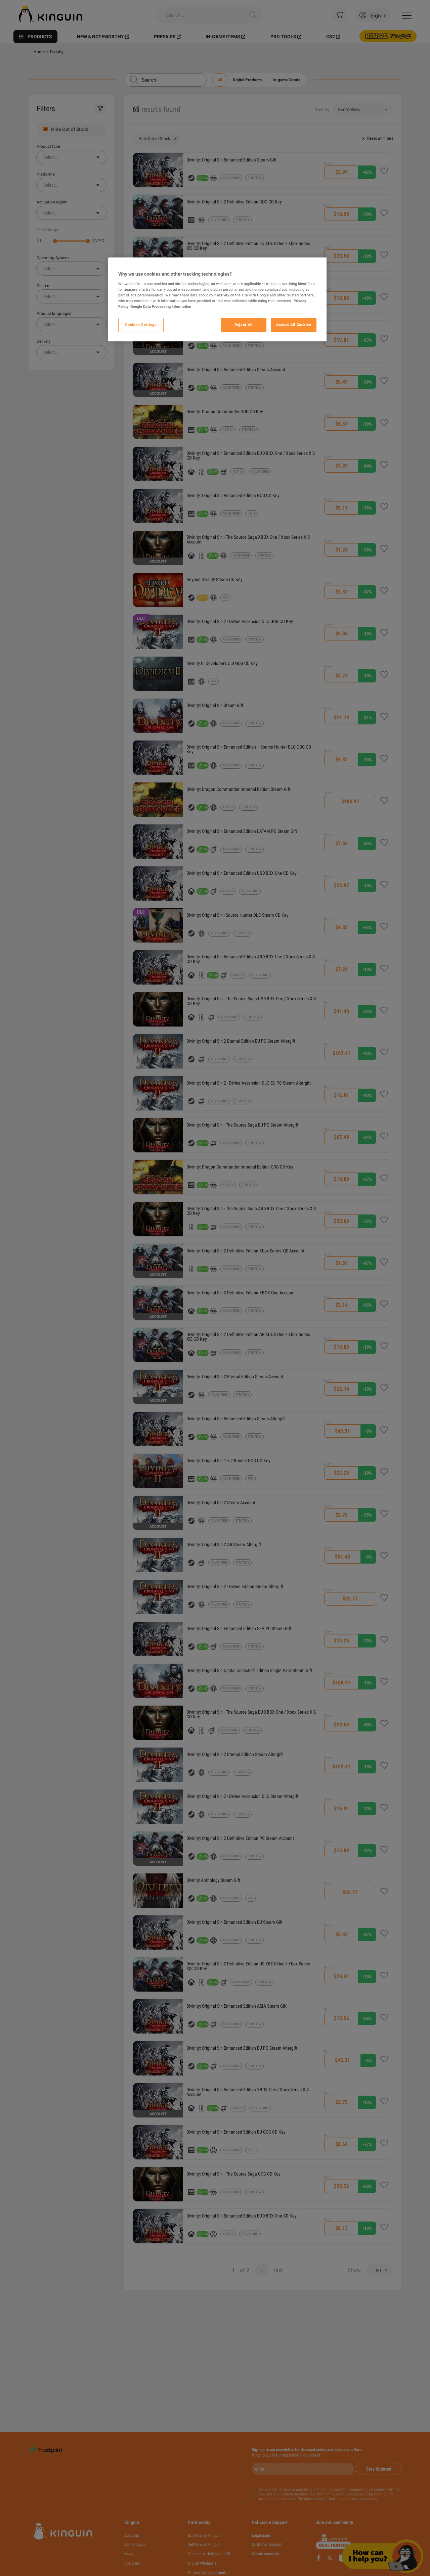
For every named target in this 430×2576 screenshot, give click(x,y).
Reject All (244, 325)
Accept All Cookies (294, 325)
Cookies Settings (141, 325)
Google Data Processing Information (161, 306)
